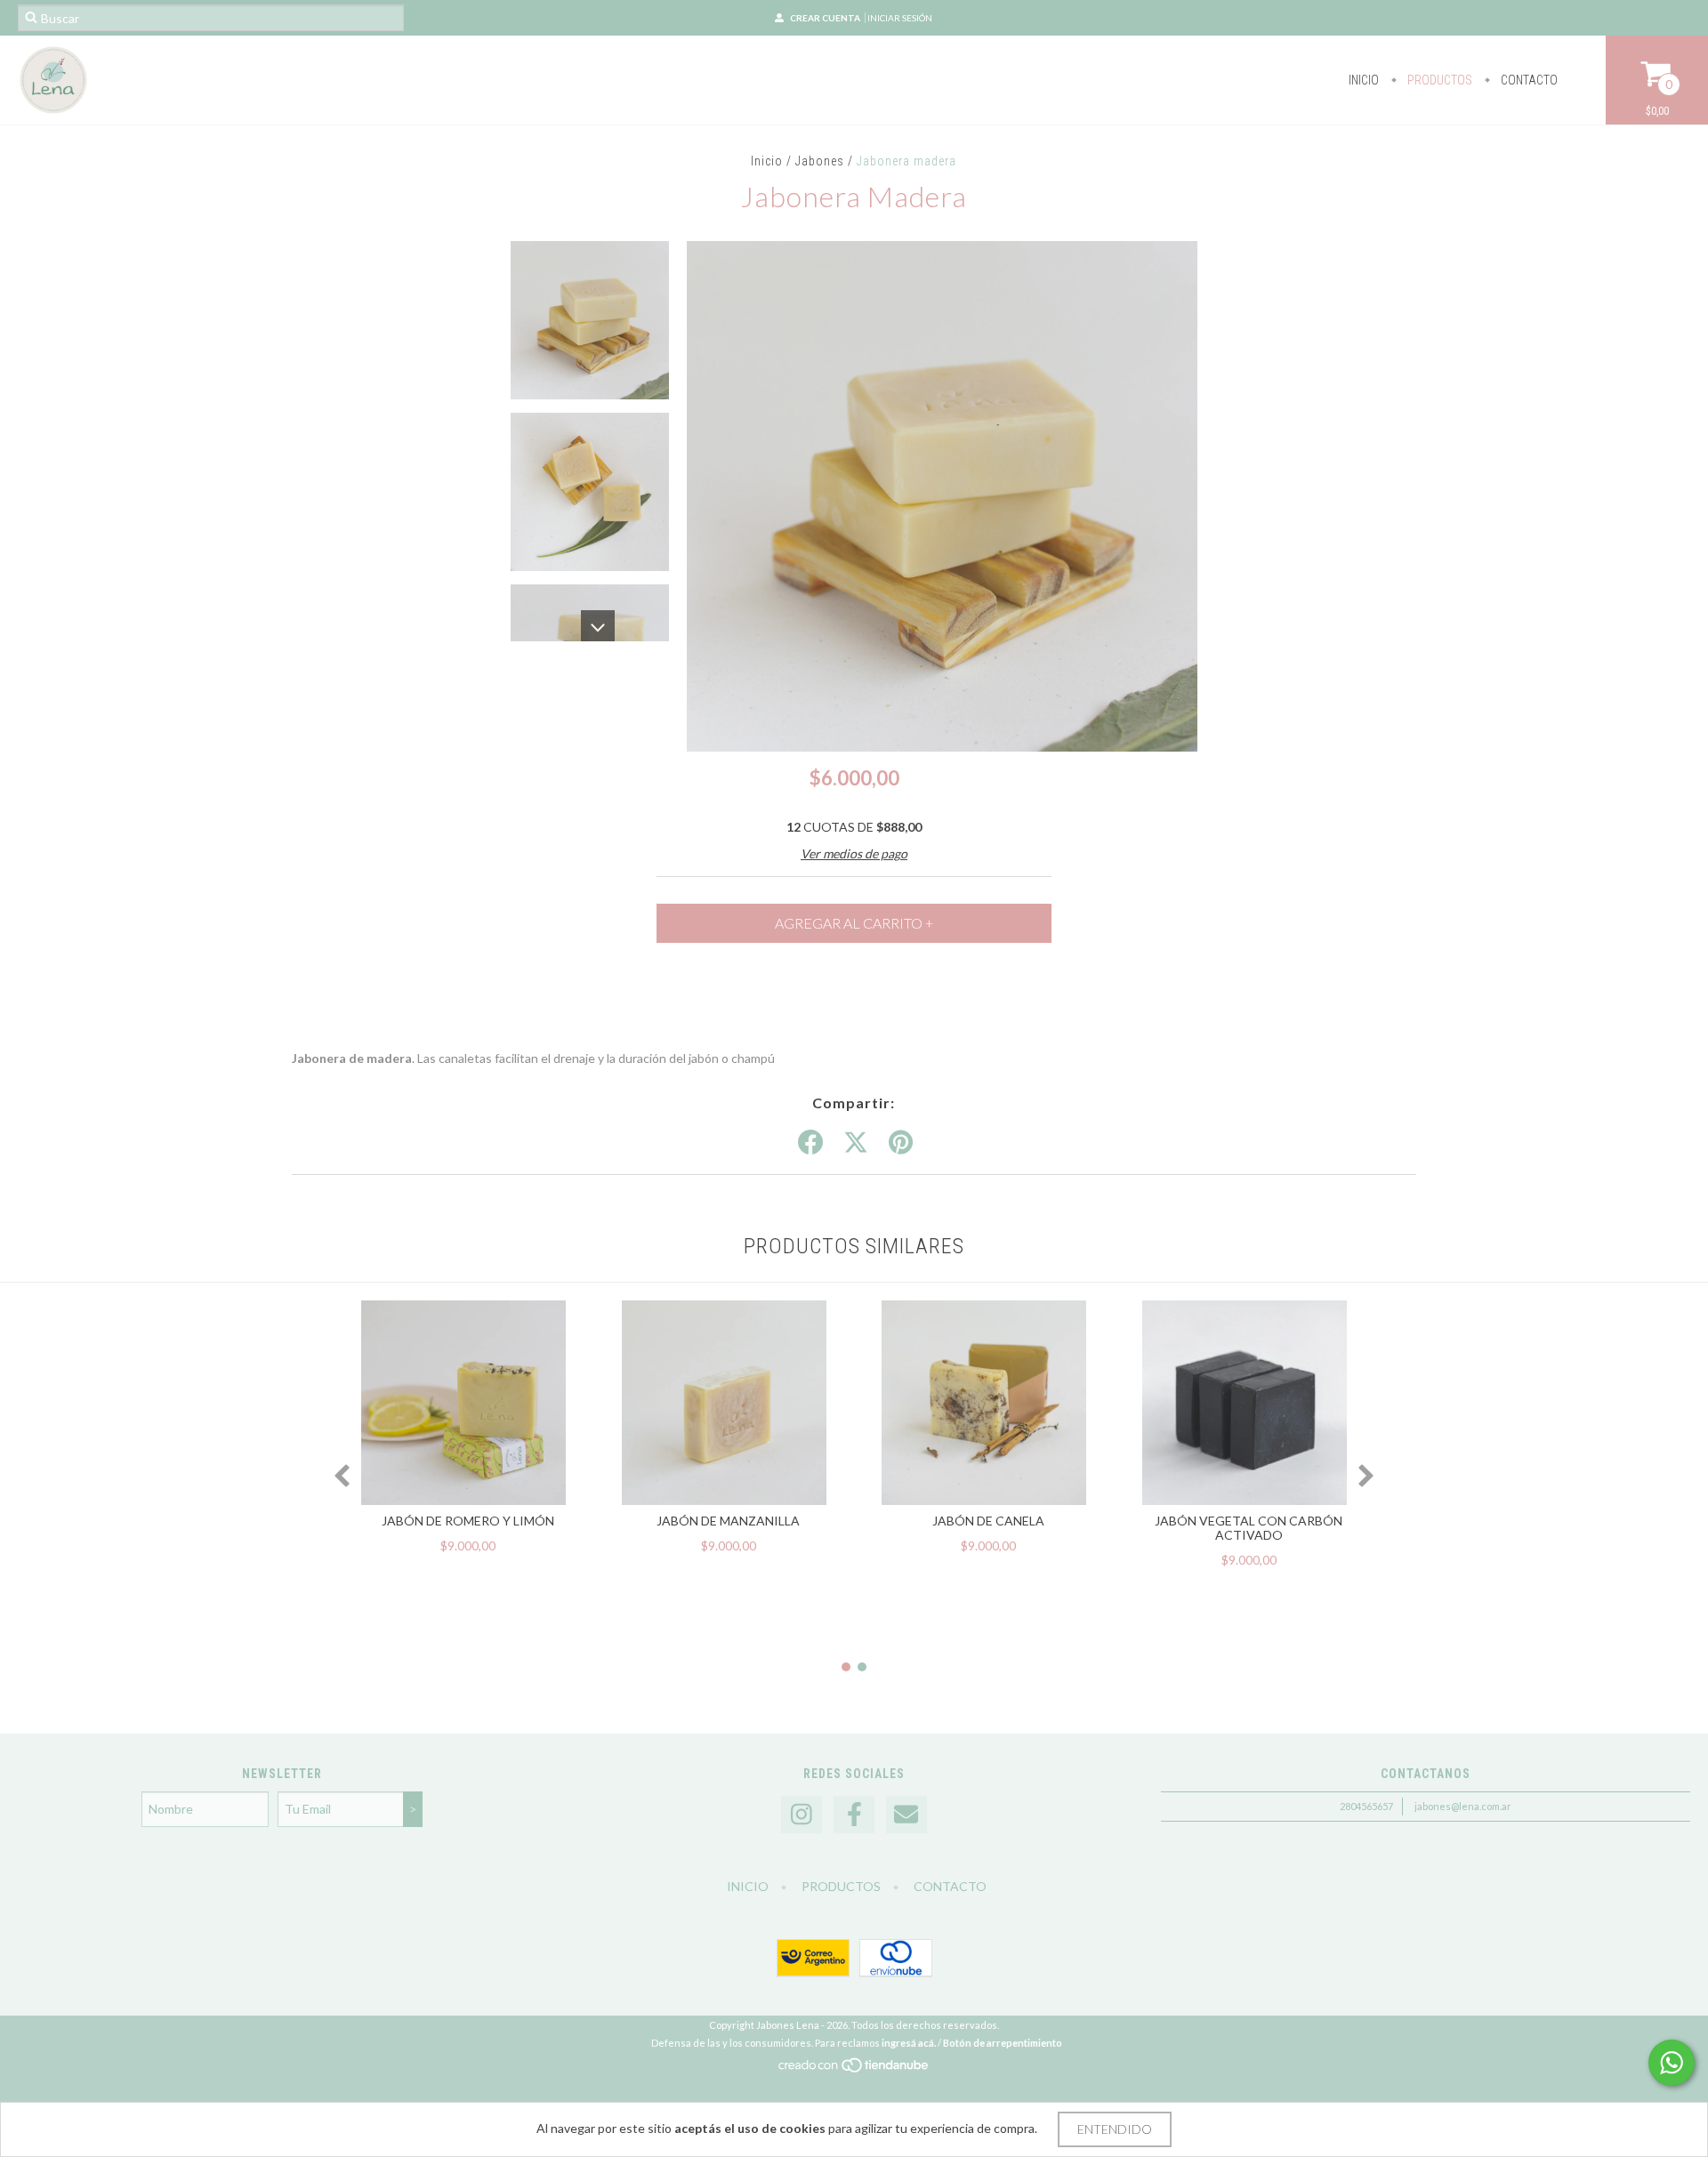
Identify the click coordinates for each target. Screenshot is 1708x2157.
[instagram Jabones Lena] (802, 1815)
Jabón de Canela (988, 1521)
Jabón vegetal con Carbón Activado (1249, 1528)
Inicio (1364, 80)
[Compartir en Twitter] (856, 1143)
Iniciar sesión (900, 18)
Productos (1438, 80)
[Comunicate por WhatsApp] (1672, 2063)
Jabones (820, 161)
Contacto (1528, 80)
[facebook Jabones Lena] (854, 1815)
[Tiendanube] (854, 2070)
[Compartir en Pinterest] (901, 1143)
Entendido (1115, 2129)
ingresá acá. (909, 2043)
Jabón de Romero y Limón (468, 1521)
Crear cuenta (825, 18)
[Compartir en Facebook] (810, 1143)
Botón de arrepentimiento (1003, 2043)
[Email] (906, 1815)
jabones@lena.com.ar (1463, 1806)
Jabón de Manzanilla (728, 1521)
